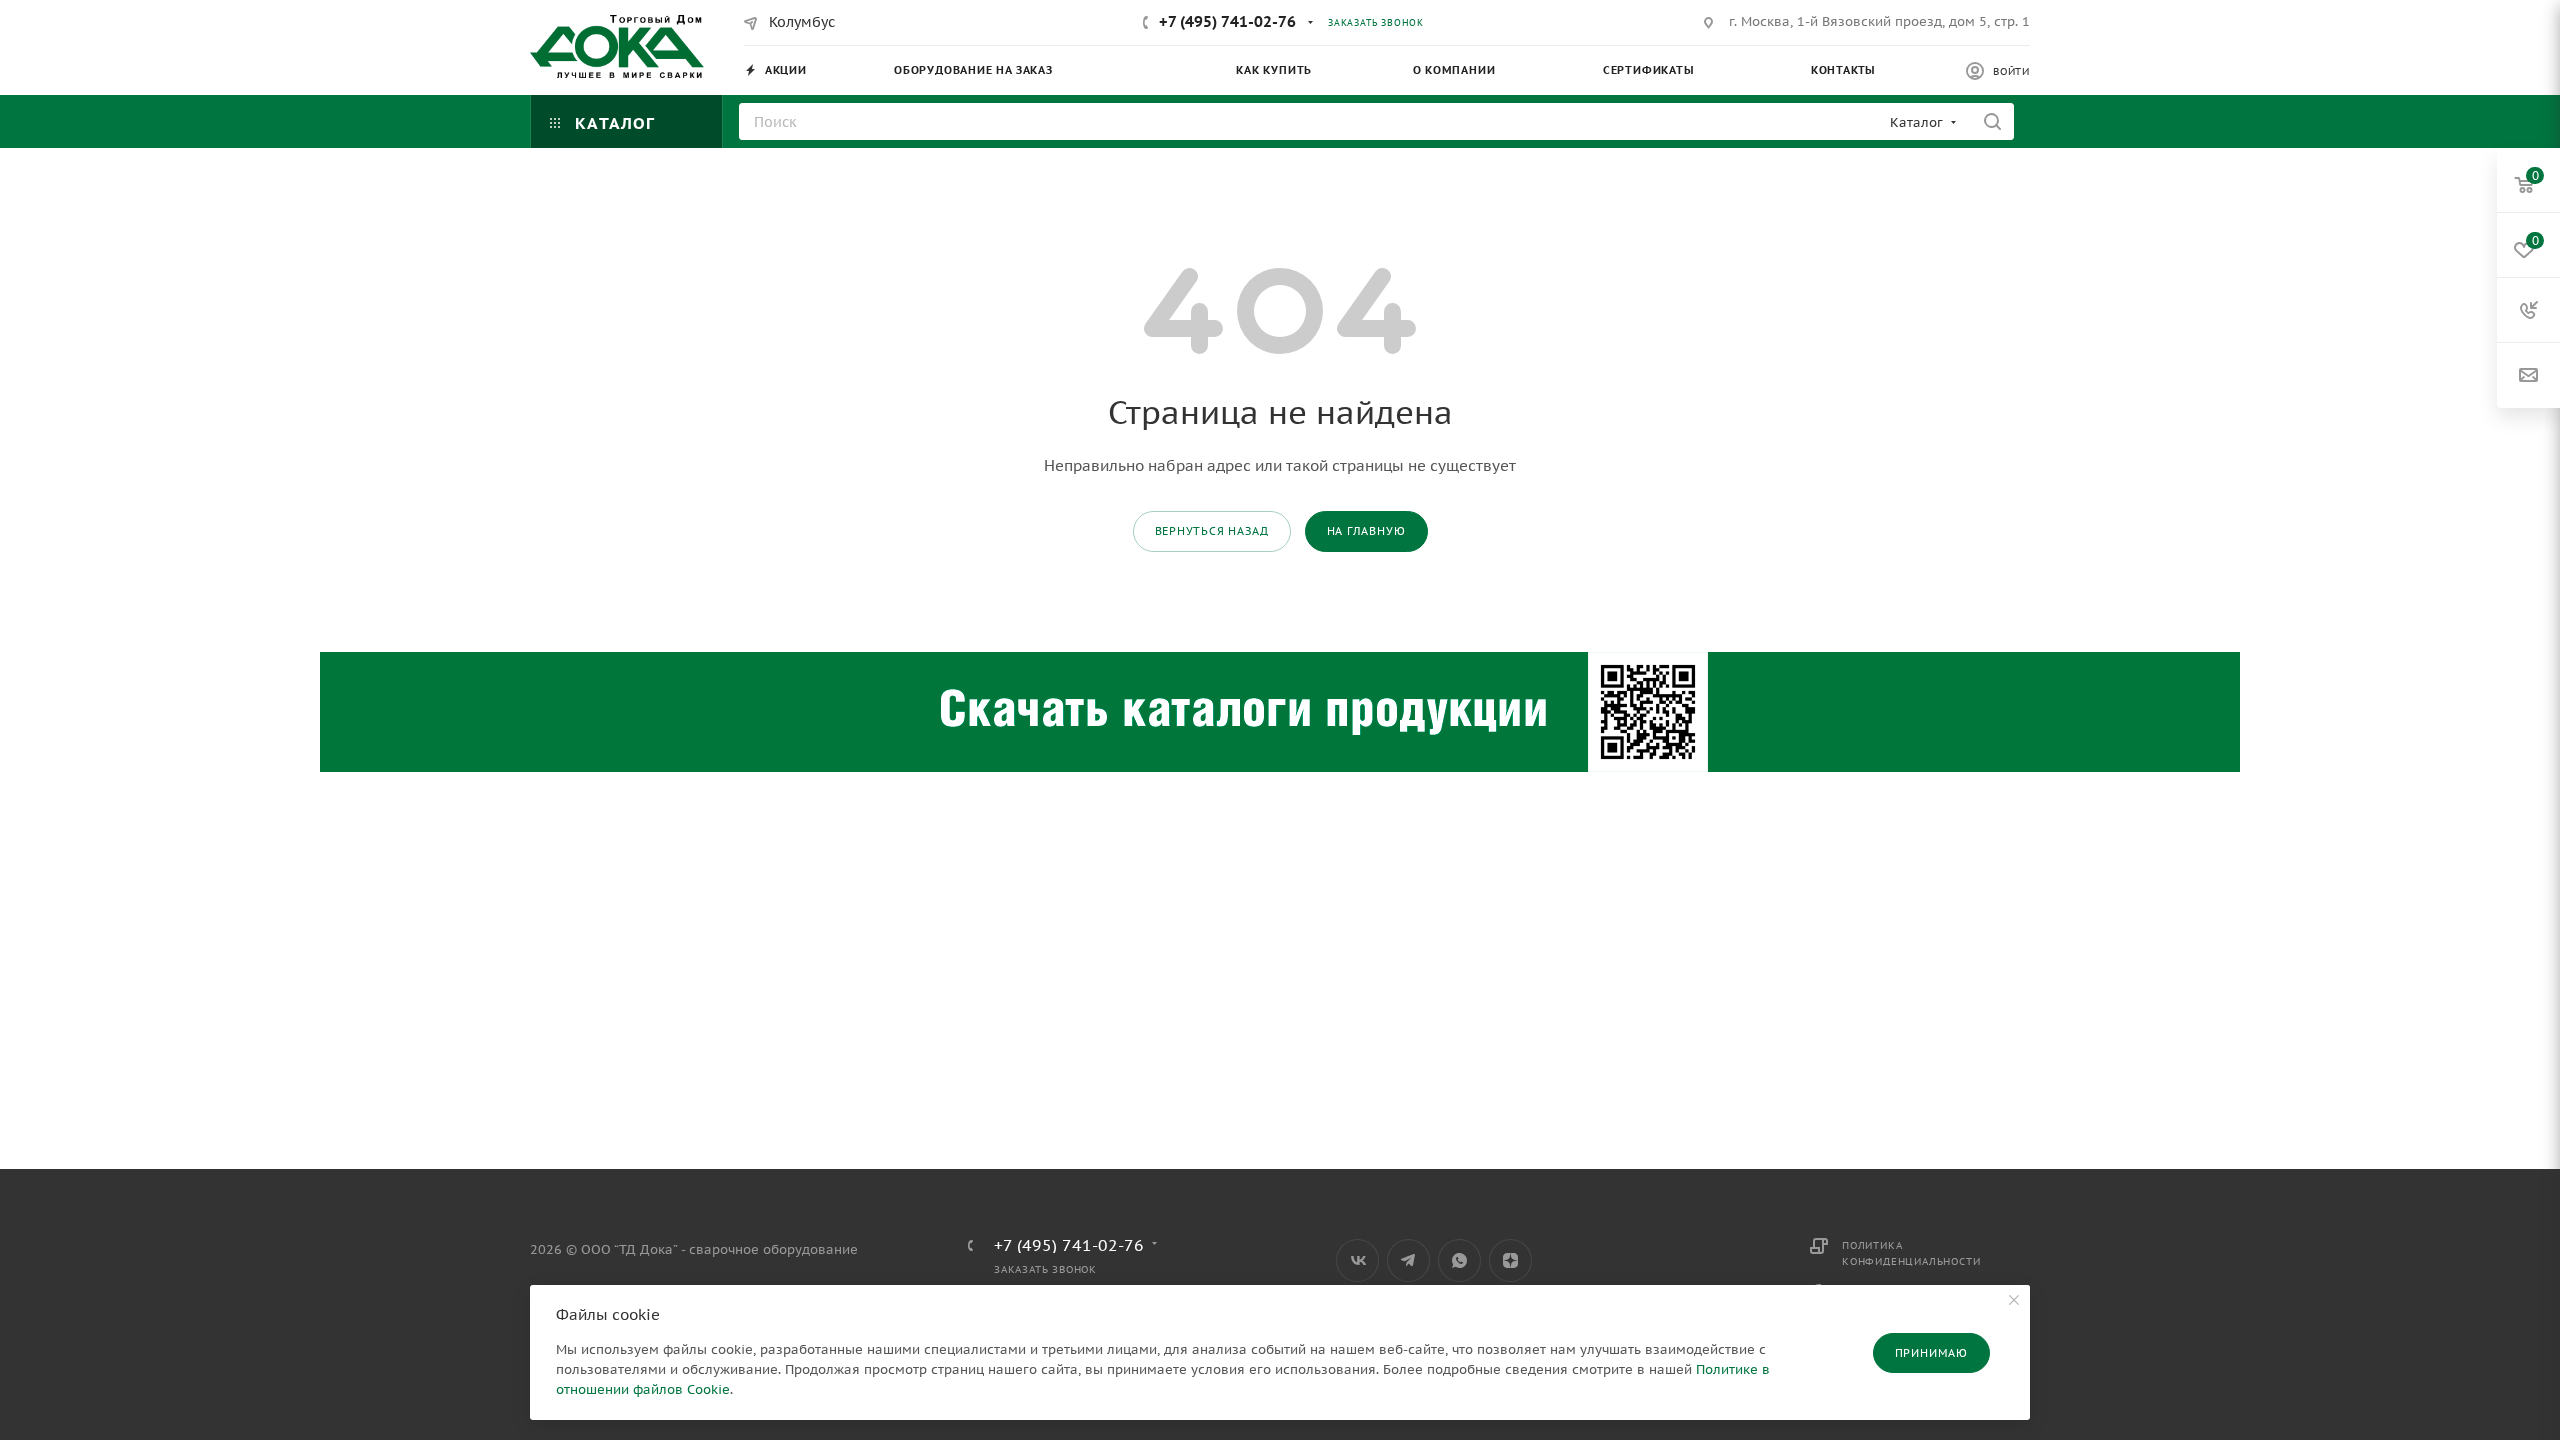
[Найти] (1992, 121)
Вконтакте (1357, 1260)
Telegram (1408, 1260)
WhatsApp (1459, 1260)
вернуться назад (1212, 531)
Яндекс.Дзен (1510, 1260)
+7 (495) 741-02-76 (1227, 21)
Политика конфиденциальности (1911, 1253)
